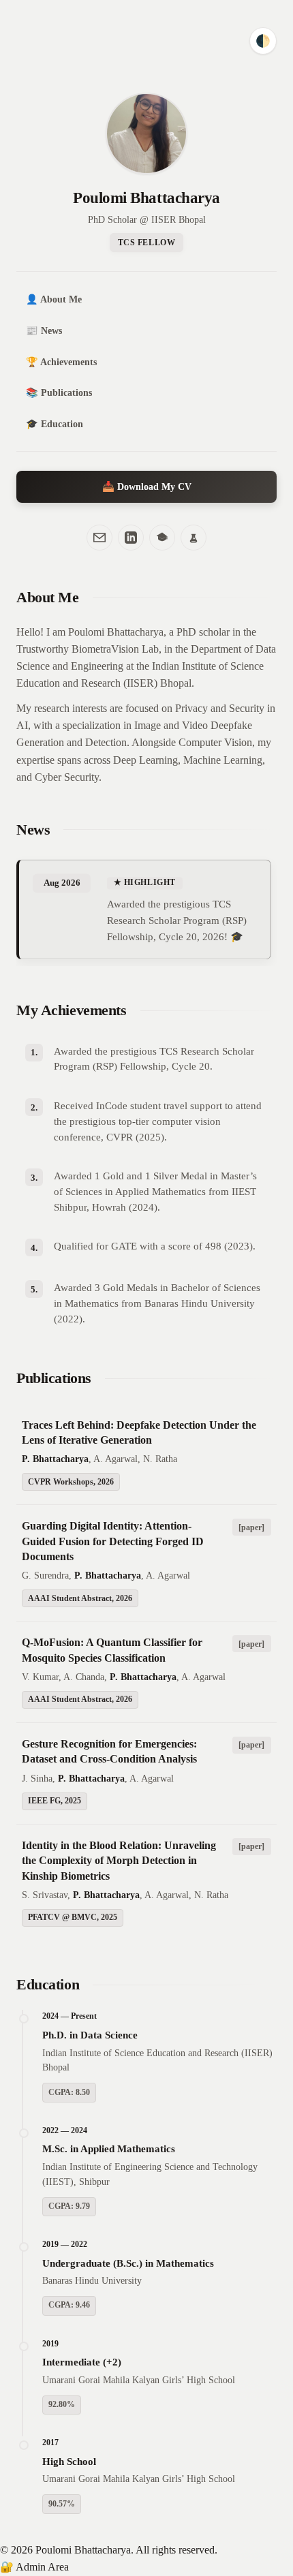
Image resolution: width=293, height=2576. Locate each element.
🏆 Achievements (61, 362)
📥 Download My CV (147, 486)
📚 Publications (59, 392)
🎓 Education (55, 424)
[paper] (251, 1527)
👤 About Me (54, 299)
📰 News (44, 330)
